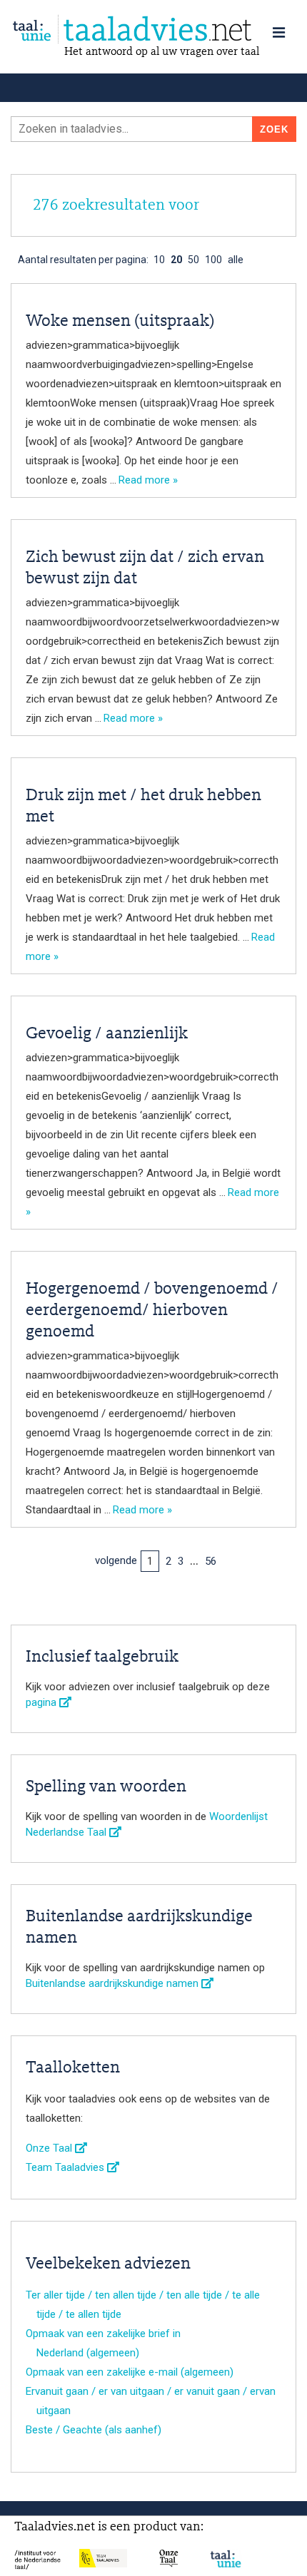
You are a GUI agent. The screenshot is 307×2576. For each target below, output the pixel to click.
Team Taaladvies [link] (66, 2167)
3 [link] (181, 1561)
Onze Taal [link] (50, 2148)
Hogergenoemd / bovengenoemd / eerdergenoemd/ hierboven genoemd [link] (152, 1311)
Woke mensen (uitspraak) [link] (120, 322)
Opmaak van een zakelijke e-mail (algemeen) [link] (130, 2372)
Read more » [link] (148, 480)
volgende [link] (116, 1560)
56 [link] (211, 1561)
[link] (153, 30)
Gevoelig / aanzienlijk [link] (107, 1034)
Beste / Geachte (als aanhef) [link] (94, 2430)
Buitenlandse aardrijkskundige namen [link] (114, 1983)
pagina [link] (42, 1702)
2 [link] (168, 1561)
